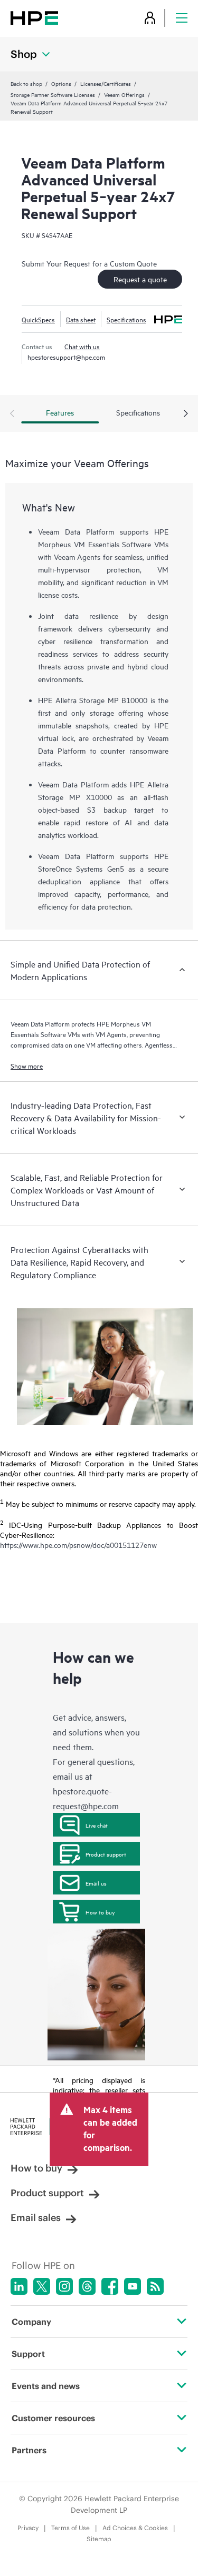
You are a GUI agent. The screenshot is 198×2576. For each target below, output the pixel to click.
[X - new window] (42, 2286)
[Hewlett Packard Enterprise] (34, 18)
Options (61, 83)
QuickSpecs (38, 319)
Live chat (97, 1825)
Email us (96, 1883)
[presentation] (186, 414)
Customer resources (53, 2418)
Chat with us (82, 346)
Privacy (28, 2528)
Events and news (46, 2386)
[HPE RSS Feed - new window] (155, 2286)
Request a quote (140, 279)
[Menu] (182, 18)
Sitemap (99, 2539)
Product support (106, 1854)
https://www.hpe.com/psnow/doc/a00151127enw (78, 1544)
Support (28, 2354)
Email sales (36, 2218)
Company (31, 2322)
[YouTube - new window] (133, 2286)
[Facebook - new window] (110, 2286)
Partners (29, 2450)
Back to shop (26, 83)
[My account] (150, 18)
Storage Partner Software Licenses (53, 94)
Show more (27, 1065)
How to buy (100, 1912)
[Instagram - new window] (64, 2286)
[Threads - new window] (87, 2286)
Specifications (126, 319)
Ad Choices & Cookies (135, 2528)
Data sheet (81, 319)
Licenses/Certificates (106, 83)
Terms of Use (70, 2528)
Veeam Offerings (124, 94)
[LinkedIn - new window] (19, 2286)
